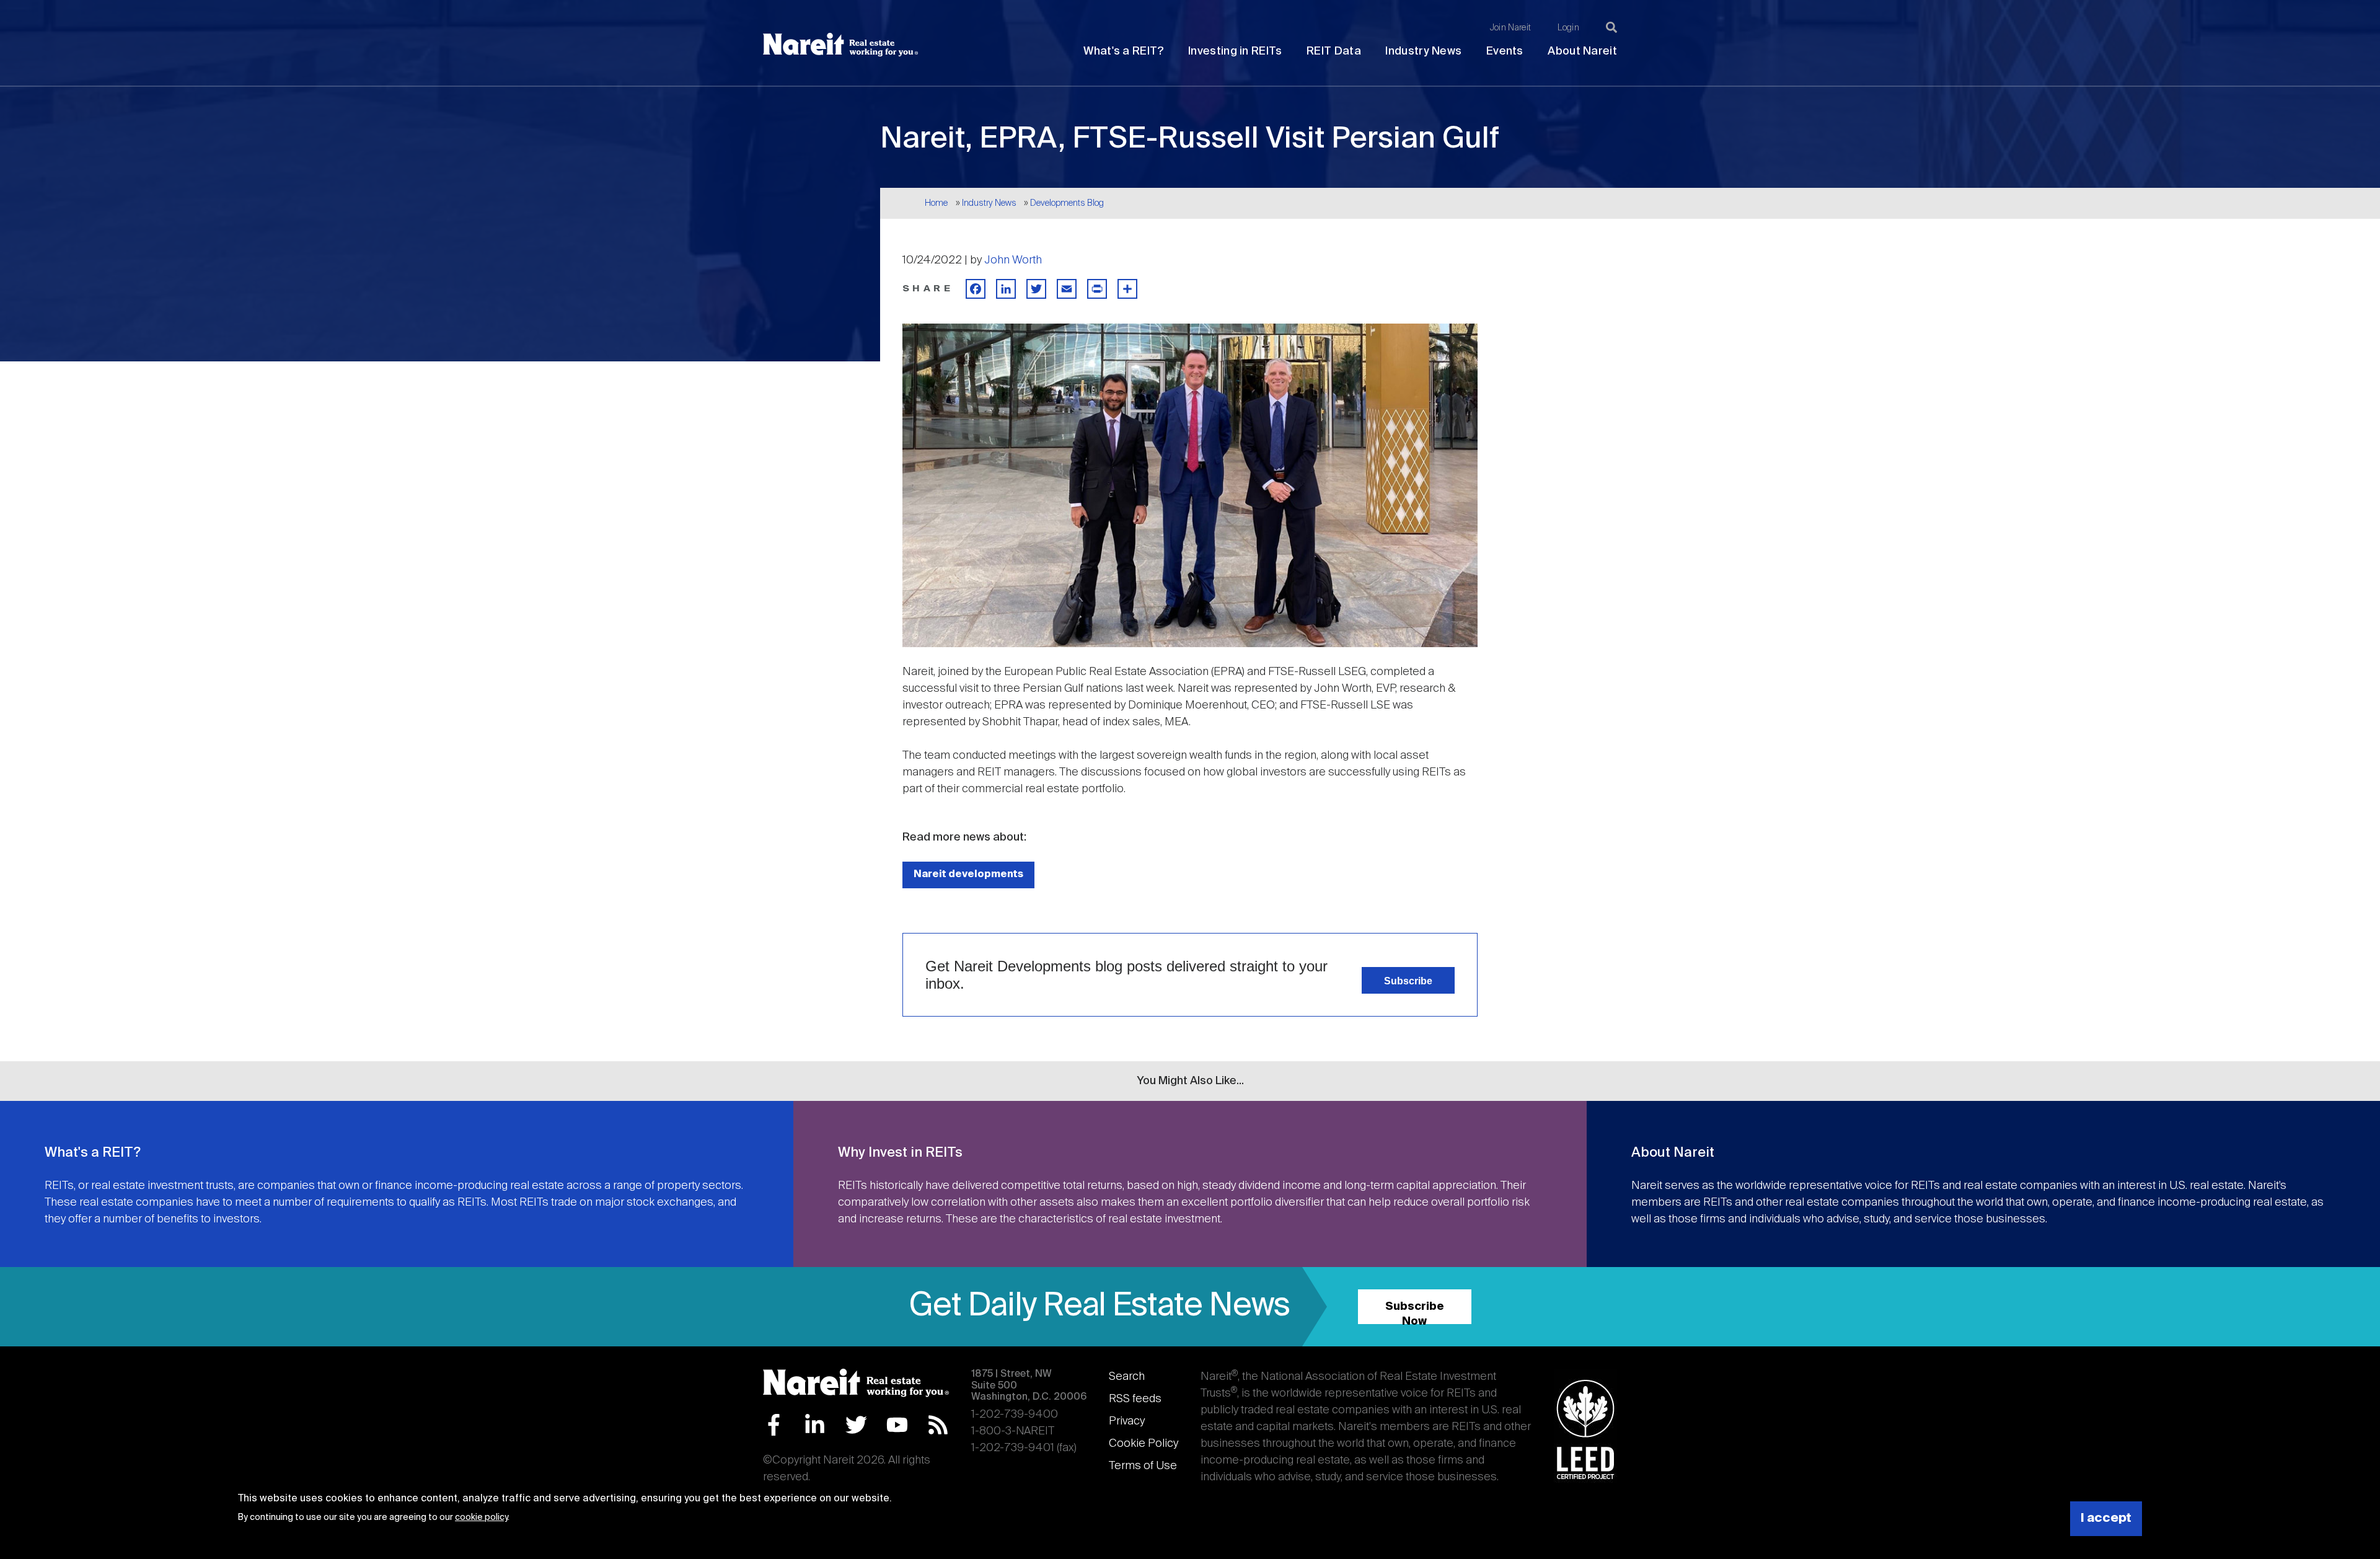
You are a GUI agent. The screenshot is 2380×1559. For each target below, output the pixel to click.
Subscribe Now (1415, 1313)
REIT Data (1334, 51)
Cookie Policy (1144, 1444)
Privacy (1127, 1421)
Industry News (1423, 51)
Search (1127, 1377)
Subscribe (1408, 981)
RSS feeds (1135, 1399)
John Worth (1013, 260)
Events (1505, 51)
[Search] (1611, 27)
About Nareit (1582, 51)
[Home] (840, 45)
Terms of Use (1143, 1466)
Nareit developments (968, 874)
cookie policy (481, 1517)
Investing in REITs (1235, 51)
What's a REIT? (1123, 51)
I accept (2106, 1518)
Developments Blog (1067, 203)
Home (936, 203)
